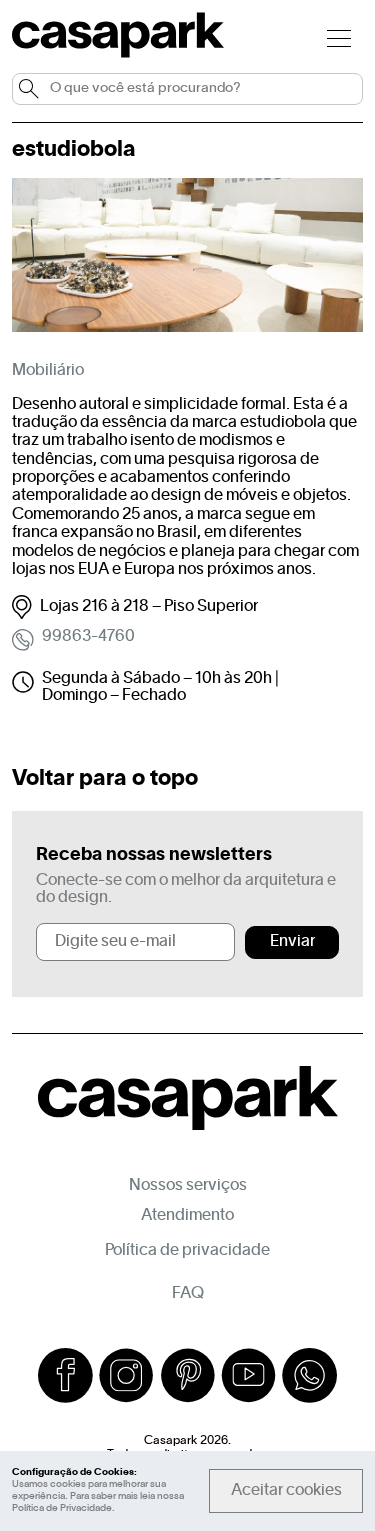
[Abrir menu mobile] (339, 37)
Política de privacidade (187, 1251)
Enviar (292, 942)
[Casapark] (118, 54)
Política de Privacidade (62, 1508)
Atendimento (187, 1216)
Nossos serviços (188, 1186)
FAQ (188, 1294)
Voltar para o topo (105, 779)
